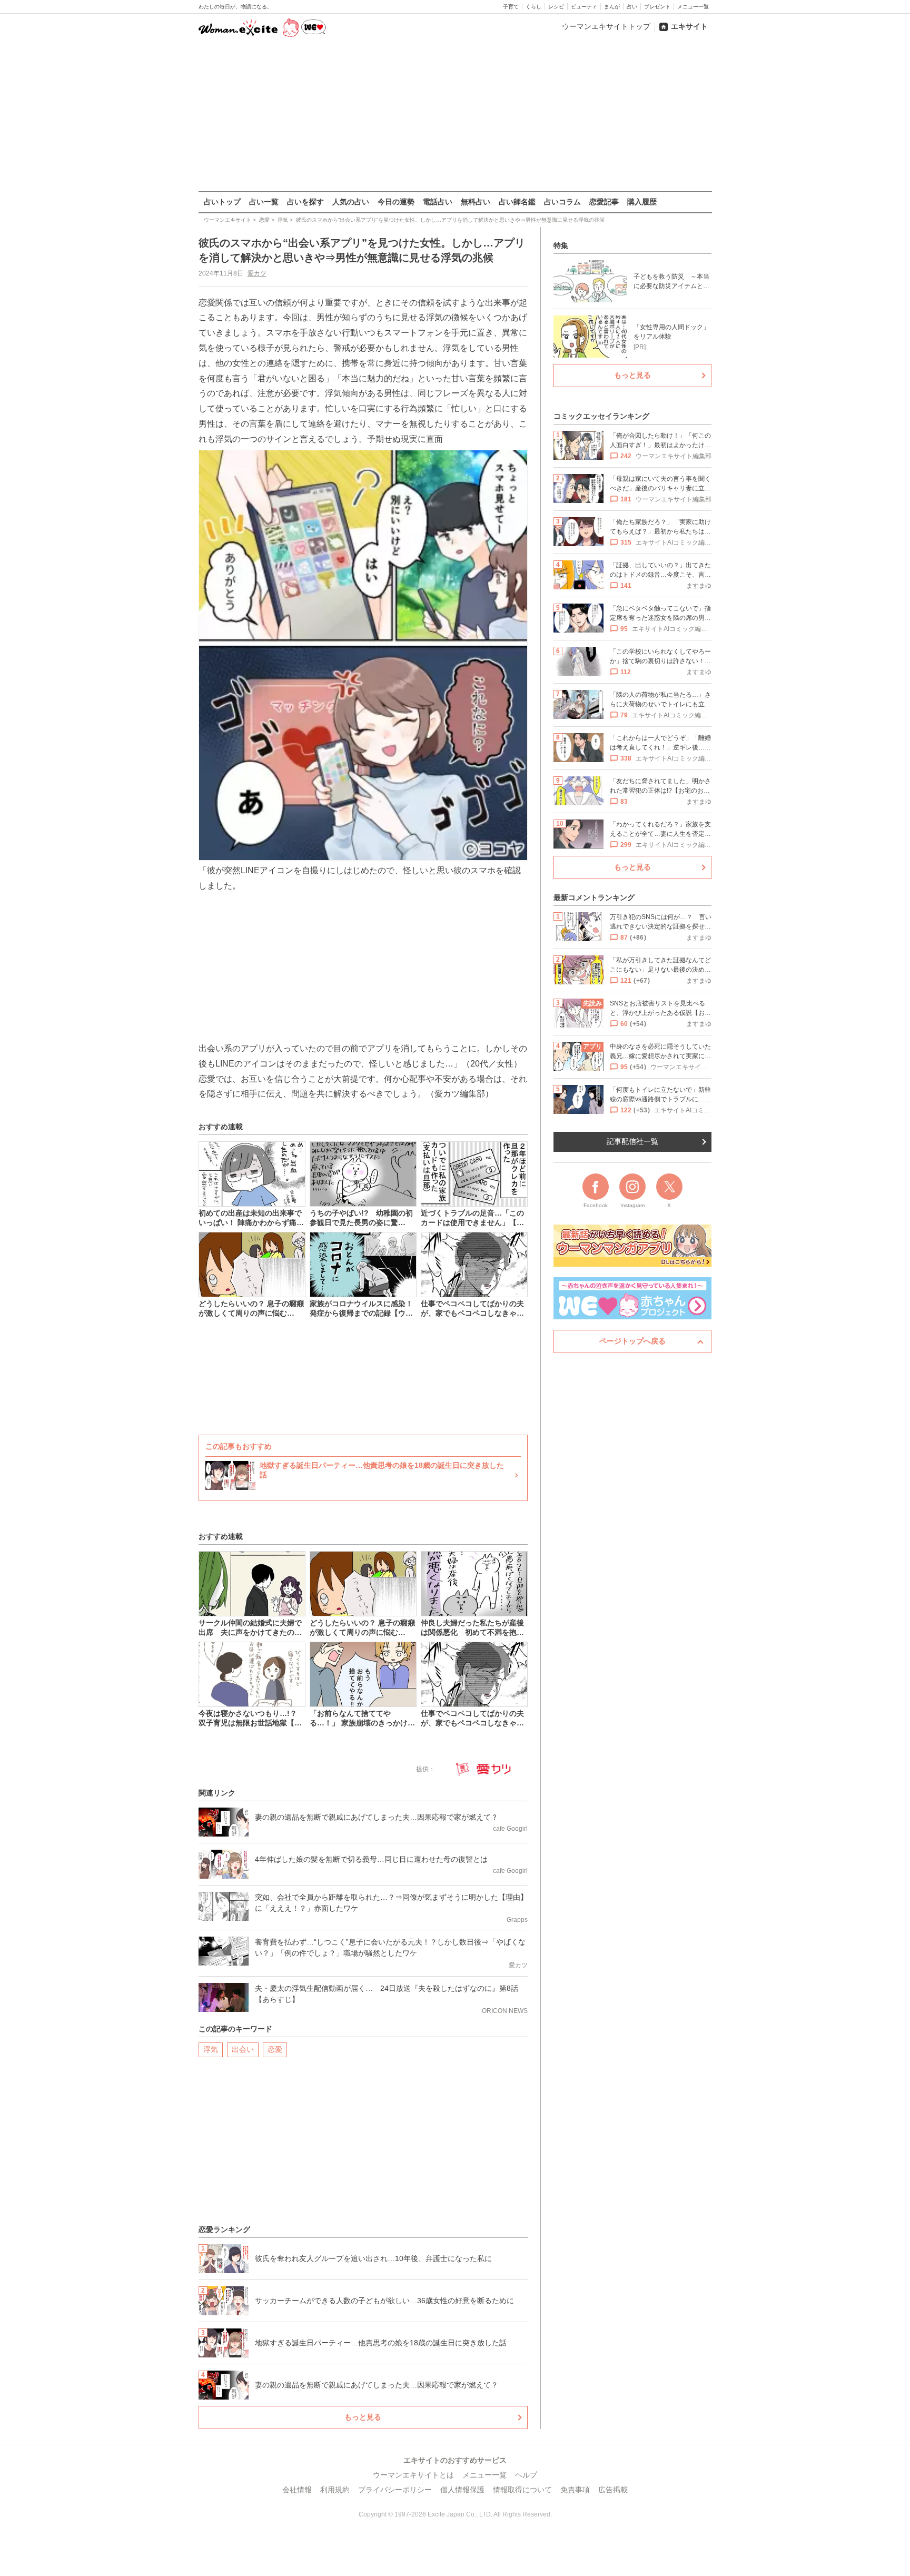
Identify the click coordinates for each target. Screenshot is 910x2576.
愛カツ (257, 273)
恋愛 (275, 2049)
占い (632, 7)
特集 (561, 245)
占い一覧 (264, 202)
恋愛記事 (604, 202)
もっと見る (363, 2417)
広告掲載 (613, 2490)
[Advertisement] (455, 115)
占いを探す (305, 202)
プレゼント (657, 7)
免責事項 (575, 2490)
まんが (612, 7)
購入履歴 (642, 202)
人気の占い (351, 202)
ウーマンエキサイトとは (413, 2475)
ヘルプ (526, 2475)
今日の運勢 (396, 202)
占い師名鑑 (517, 202)
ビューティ (584, 7)
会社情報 (297, 2490)
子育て (511, 7)
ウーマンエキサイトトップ (606, 26)
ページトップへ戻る (632, 1341)
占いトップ (222, 202)
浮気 (211, 2049)
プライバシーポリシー (395, 2490)
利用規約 (335, 2490)
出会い (243, 2049)
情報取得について (522, 2490)
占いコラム (562, 202)
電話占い (438, 202)
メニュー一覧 (693, 7)
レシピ (556, 7)
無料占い (476, 202)
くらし (533, 7)
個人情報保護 (462, 2490)
